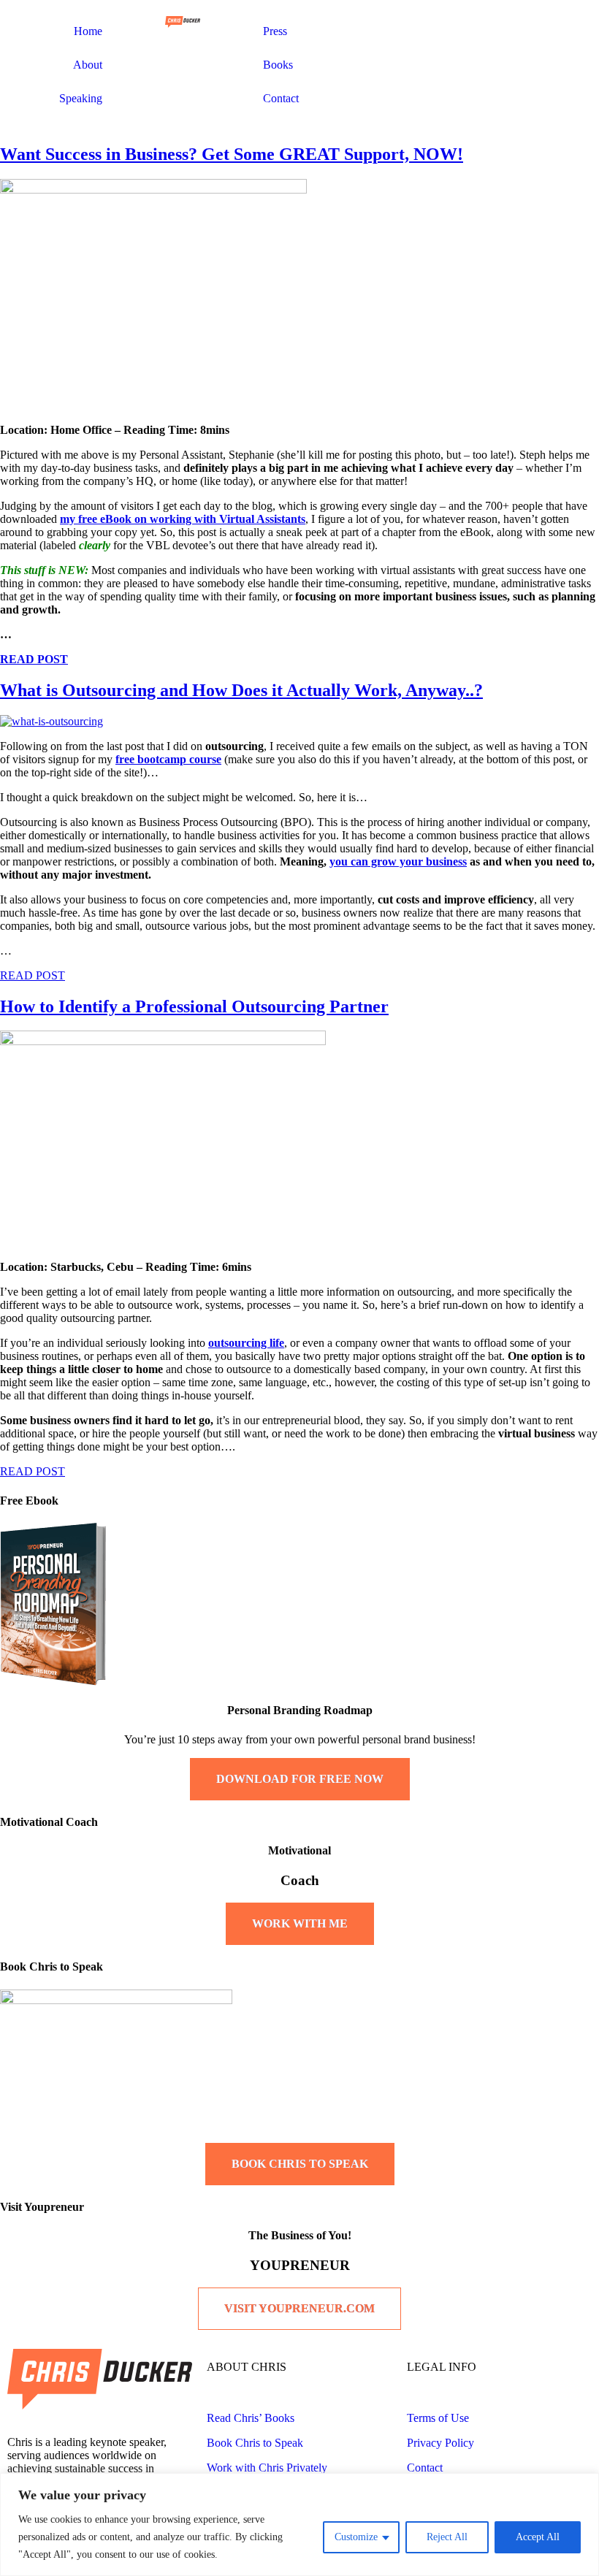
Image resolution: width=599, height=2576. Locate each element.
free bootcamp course (168, 759)
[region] (299, 2525)
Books (278, 65)
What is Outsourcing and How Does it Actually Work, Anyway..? (241, 690)
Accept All (538, 2537)
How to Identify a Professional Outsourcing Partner (194, 1006)
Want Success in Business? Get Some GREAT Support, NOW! (232, 154)
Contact (281, 98)
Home (88, 31)
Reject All (447, 2537)
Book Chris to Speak (255, 2443)
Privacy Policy (440, 2443)
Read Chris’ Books (251, 2418)
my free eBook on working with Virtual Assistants (183, 519)
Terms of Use (438, 2418)
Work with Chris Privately (267, 2468)
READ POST (34, 659)
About (88, 65)
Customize (356, 2537)
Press (275, 31)
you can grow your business (398, 861)
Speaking (81, 98)
